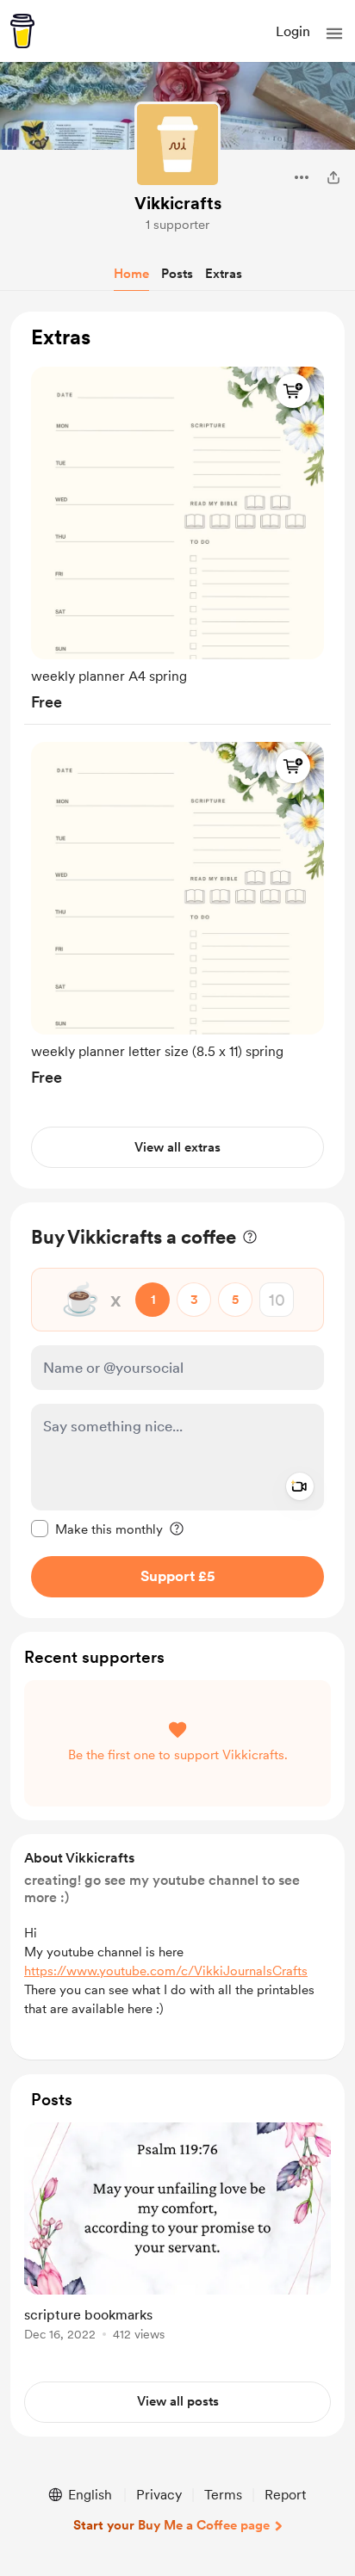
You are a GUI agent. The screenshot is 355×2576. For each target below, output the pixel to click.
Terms (223, 2495)
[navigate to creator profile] (177, 145)
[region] (177, 750)
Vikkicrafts (178, 203)
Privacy (159, 2495)
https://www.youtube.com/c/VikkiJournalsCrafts (166, 1971)
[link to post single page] (177, 2235)
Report (285, 2495)
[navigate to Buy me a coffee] (22, 31)
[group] (177, 535)
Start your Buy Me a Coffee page (171, 2525)
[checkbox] (97, 1529)
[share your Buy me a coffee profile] (333, 177)
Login (293, 31)
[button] (334, 34)
